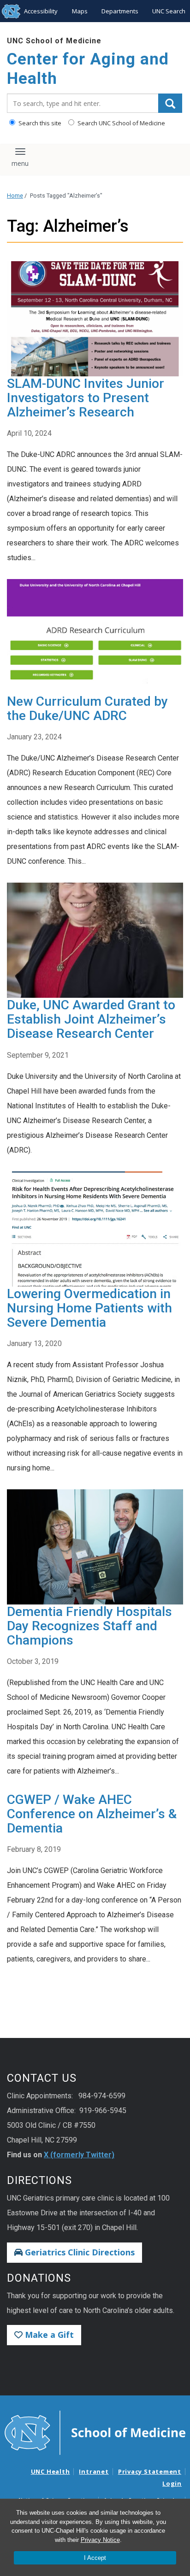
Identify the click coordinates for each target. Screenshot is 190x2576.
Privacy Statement (150, 2471)
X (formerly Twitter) (79, 2155)
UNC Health (50, 2471)
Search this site (39, 123)
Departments (120, 11)
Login (172, 2483)
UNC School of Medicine (54, 41)
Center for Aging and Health (88, 69)
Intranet (94, 2471)
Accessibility (41, 11)
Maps (80, 11)
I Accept (95, 2558)
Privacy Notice (100, 2540)
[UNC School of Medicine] (95, 2432)
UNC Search (169, 11)
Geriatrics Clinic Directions (79, 2252)
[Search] (170, 103)
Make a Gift (48, 2335)
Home (15, 196)
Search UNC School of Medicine (121, 123)
